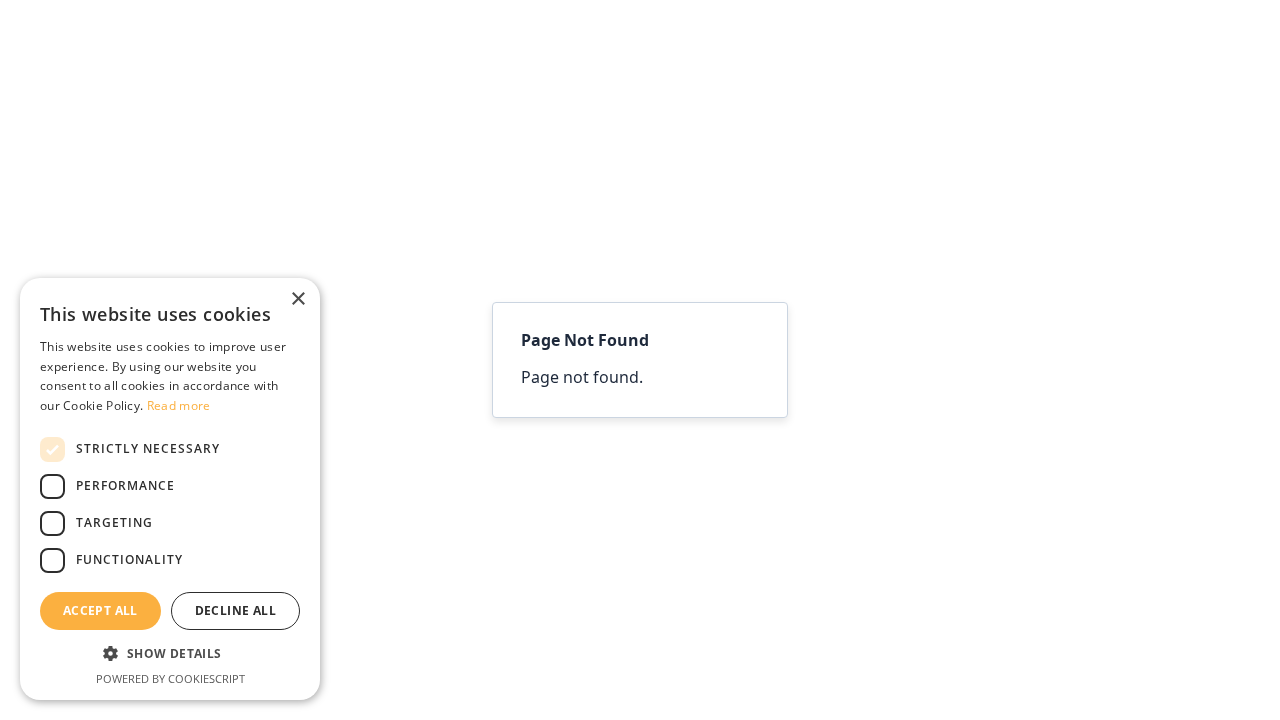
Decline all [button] (235, 610)
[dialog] (170, 489)
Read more (179, 405)
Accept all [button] (100, 610)
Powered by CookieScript (170, 678)
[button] (170, 654)
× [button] (297, 299)
